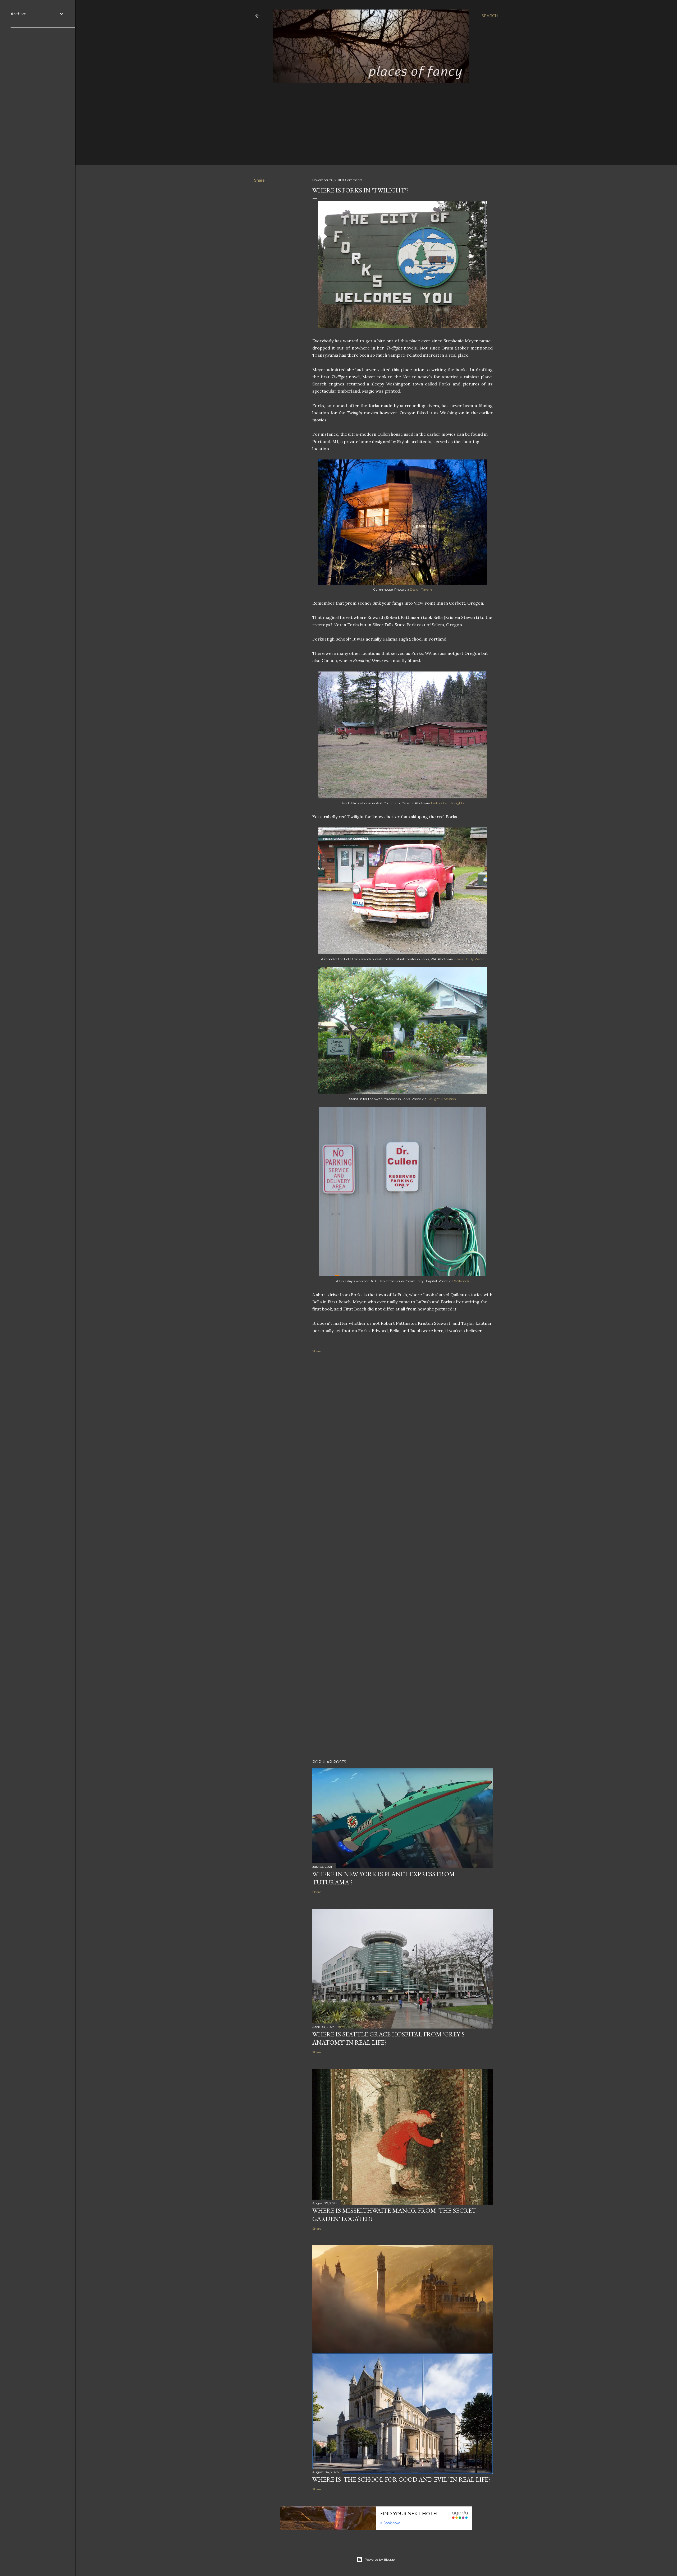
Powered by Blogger (380, 2559)
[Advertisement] (372, 121)
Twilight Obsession (442, 1099)
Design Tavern (421, 589)
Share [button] (259, 180)
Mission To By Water (469, 959)
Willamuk (462, 1281)
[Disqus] (402, 1441)
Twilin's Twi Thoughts (447, 803)
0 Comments (352, 180)
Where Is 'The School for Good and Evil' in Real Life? (401, 2479)
